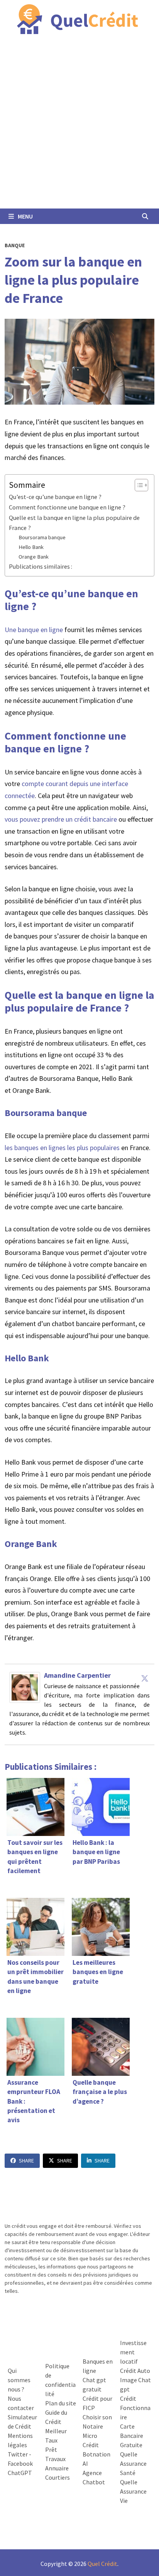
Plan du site (61, 2403)
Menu (25, 216)
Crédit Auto (135, 2371)
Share (26, 2161)
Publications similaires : (41, 566)
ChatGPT (20, 2473)
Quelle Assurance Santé (133, 2463)
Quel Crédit (102, 2564)
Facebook (20, 2463)
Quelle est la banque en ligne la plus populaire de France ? (74, 523)
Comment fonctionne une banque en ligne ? (67, 507)
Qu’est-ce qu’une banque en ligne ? (55, 497)
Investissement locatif (133, 2352)
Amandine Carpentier (77, 1675)
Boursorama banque (42, 537)
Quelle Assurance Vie (133, 2491)
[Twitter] (145, 1678)
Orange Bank (34, 557)
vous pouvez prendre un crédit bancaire (62, 819)
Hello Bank (31, 547)
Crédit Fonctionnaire (135, 2408)
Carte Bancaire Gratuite (132, 2436)
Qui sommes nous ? (19, 2380)
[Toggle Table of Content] (138, 485)
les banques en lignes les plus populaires (62, 1148)
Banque (15, 245)
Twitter (18, 2454)
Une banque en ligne (34, 630)
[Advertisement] (79, 125)
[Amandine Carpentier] (25, 1687)
